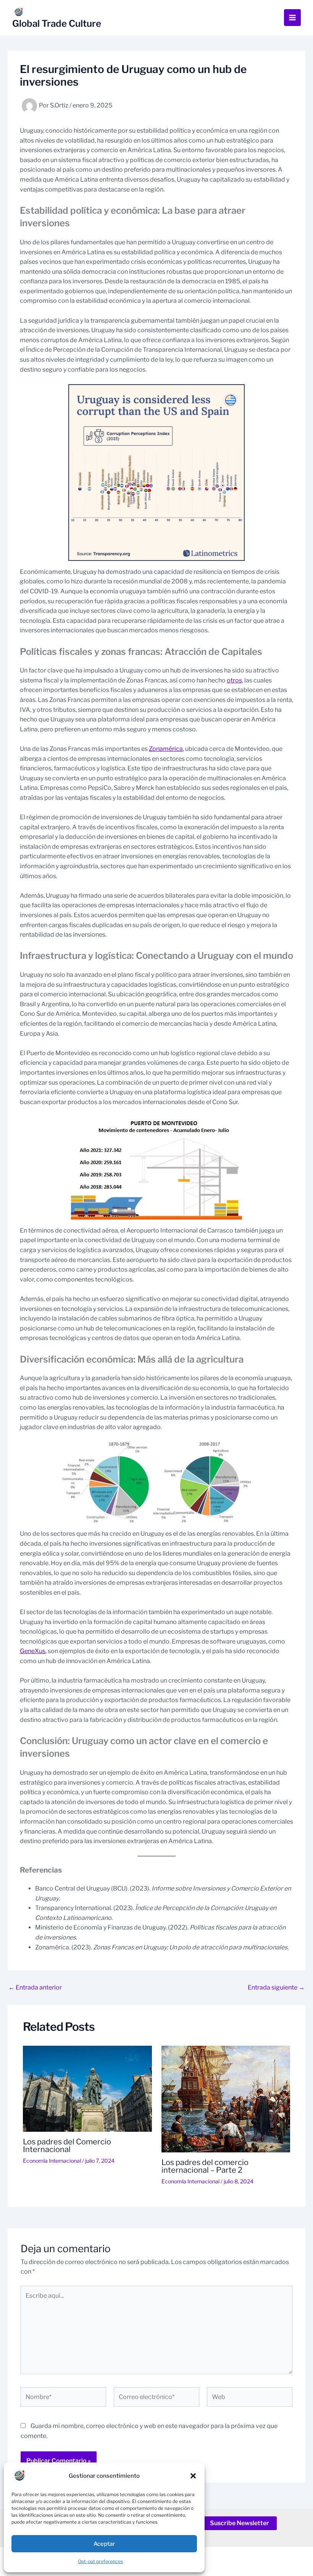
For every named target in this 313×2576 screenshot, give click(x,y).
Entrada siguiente (276, 1988)
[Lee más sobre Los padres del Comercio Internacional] (87, 2088)
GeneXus (33, 1651)
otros (234, 680)
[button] (193, 2476)
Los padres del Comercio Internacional (67, 2146)
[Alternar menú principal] (292, 18)
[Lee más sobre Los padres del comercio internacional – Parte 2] (226, 2099)
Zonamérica (166, 749)
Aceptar (104, 2544)
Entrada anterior (35, 1988)
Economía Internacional (52, 2161)
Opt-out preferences (100, 2561)
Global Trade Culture (57, 24)
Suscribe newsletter (240, 2523)
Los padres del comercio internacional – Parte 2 (205, 2166)
